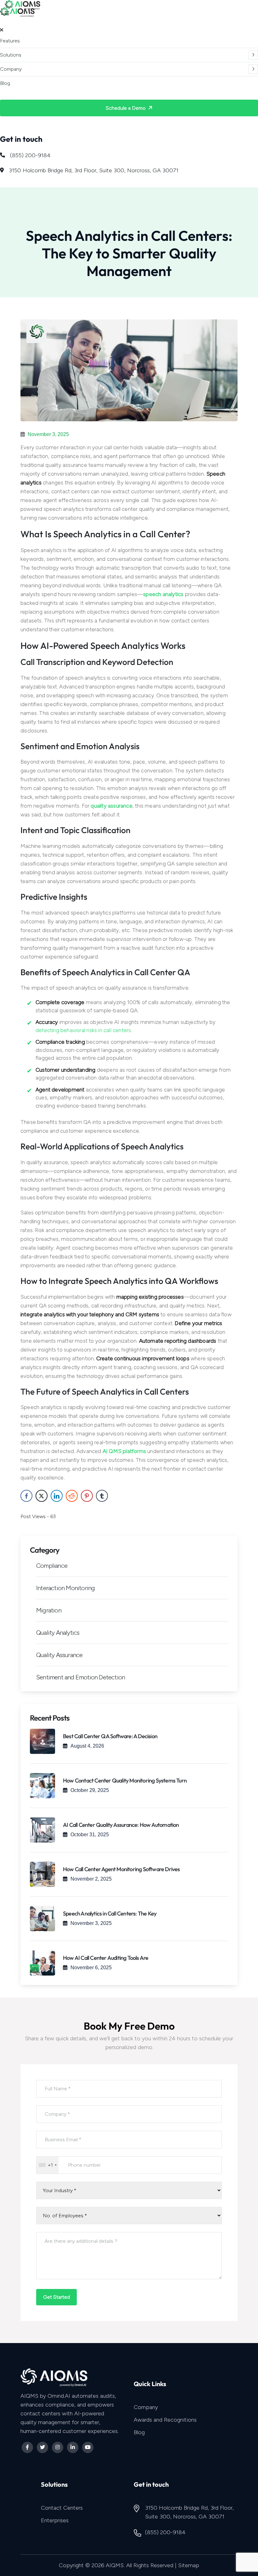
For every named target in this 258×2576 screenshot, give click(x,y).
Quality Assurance (59, 1655)
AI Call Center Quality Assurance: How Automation (121, 1825)
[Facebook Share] (26, 1496)
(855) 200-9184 (30, 155)
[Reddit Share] (72, 1496)
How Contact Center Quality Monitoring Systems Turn (125, 1780)
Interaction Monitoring (65, 1588)
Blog (5, 83)
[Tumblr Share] (102, 1496)
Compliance (52, 1566)
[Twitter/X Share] (42, 1496)
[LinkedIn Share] (57, 1496)
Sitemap (189, 2565)
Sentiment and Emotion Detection (81, 1677)
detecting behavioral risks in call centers (83, 1030)
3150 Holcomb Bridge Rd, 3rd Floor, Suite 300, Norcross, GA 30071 (94, 170)
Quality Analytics (58, 1633)
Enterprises (55, 2520)
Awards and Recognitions (165, 2420)
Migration (49, 1610)
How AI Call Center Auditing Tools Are (106, 1958)
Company (11, 69)
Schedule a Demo (126, 108)
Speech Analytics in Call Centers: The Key (110, 1913)
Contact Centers (62, 2508)
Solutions (11, 55)
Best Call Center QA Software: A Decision (110, 1736)
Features (10, 41)
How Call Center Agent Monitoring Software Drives (121, 1869)
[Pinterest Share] (87, 1496)
